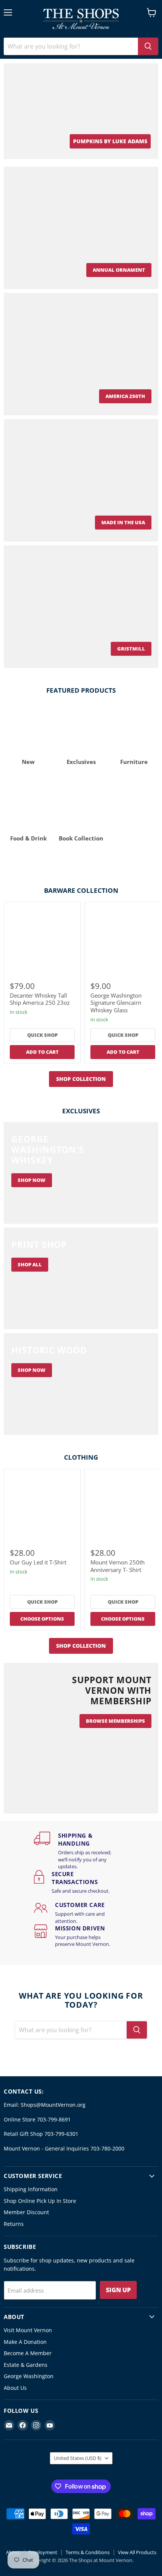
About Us (15, 2388)
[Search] (148, 46)
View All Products (137, 2552)
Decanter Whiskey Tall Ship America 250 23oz (40, 999)
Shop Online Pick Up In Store (40, 2201)
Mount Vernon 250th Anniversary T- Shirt (118, 1566)
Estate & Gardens (26, 2365)
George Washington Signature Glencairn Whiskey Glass (116, 1003)
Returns (14, 2224)
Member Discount (26, 2212)
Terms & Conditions (88, 2552)
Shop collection (81, 1079)
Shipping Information (31, 2189)
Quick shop (42, 1035)
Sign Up (118, 2290)
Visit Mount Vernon (28, 2330)
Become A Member (28, 2353)
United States (78, 2458)
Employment (43, 2552)
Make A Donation (25, 2342)
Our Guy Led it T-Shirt (38, 1562)
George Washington (29, 2376)
